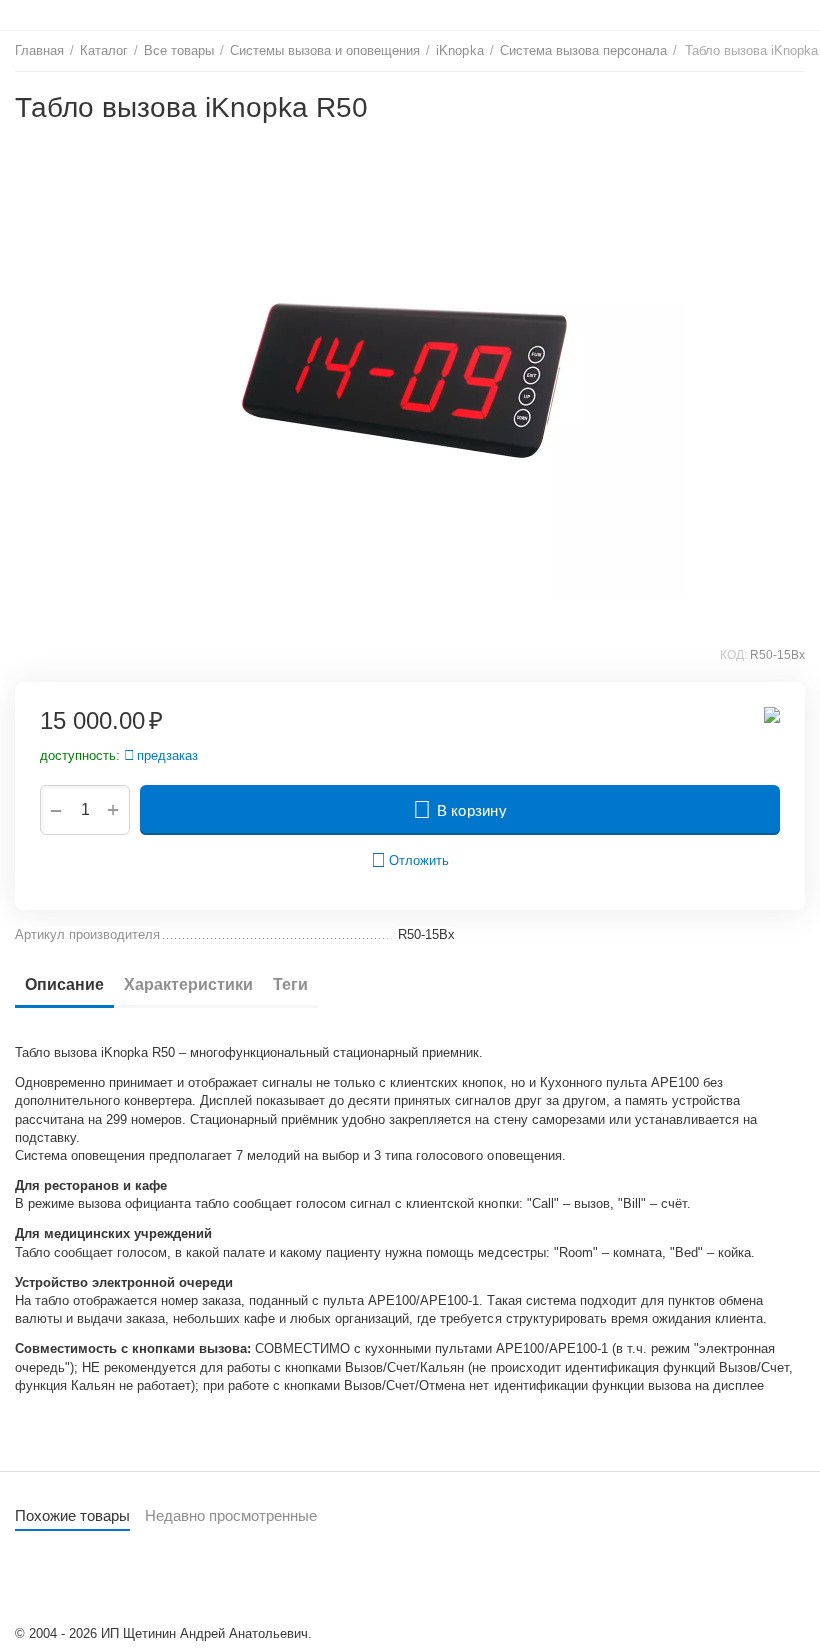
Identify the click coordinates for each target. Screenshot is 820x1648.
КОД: (733, 655)
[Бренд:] (772, 714)
